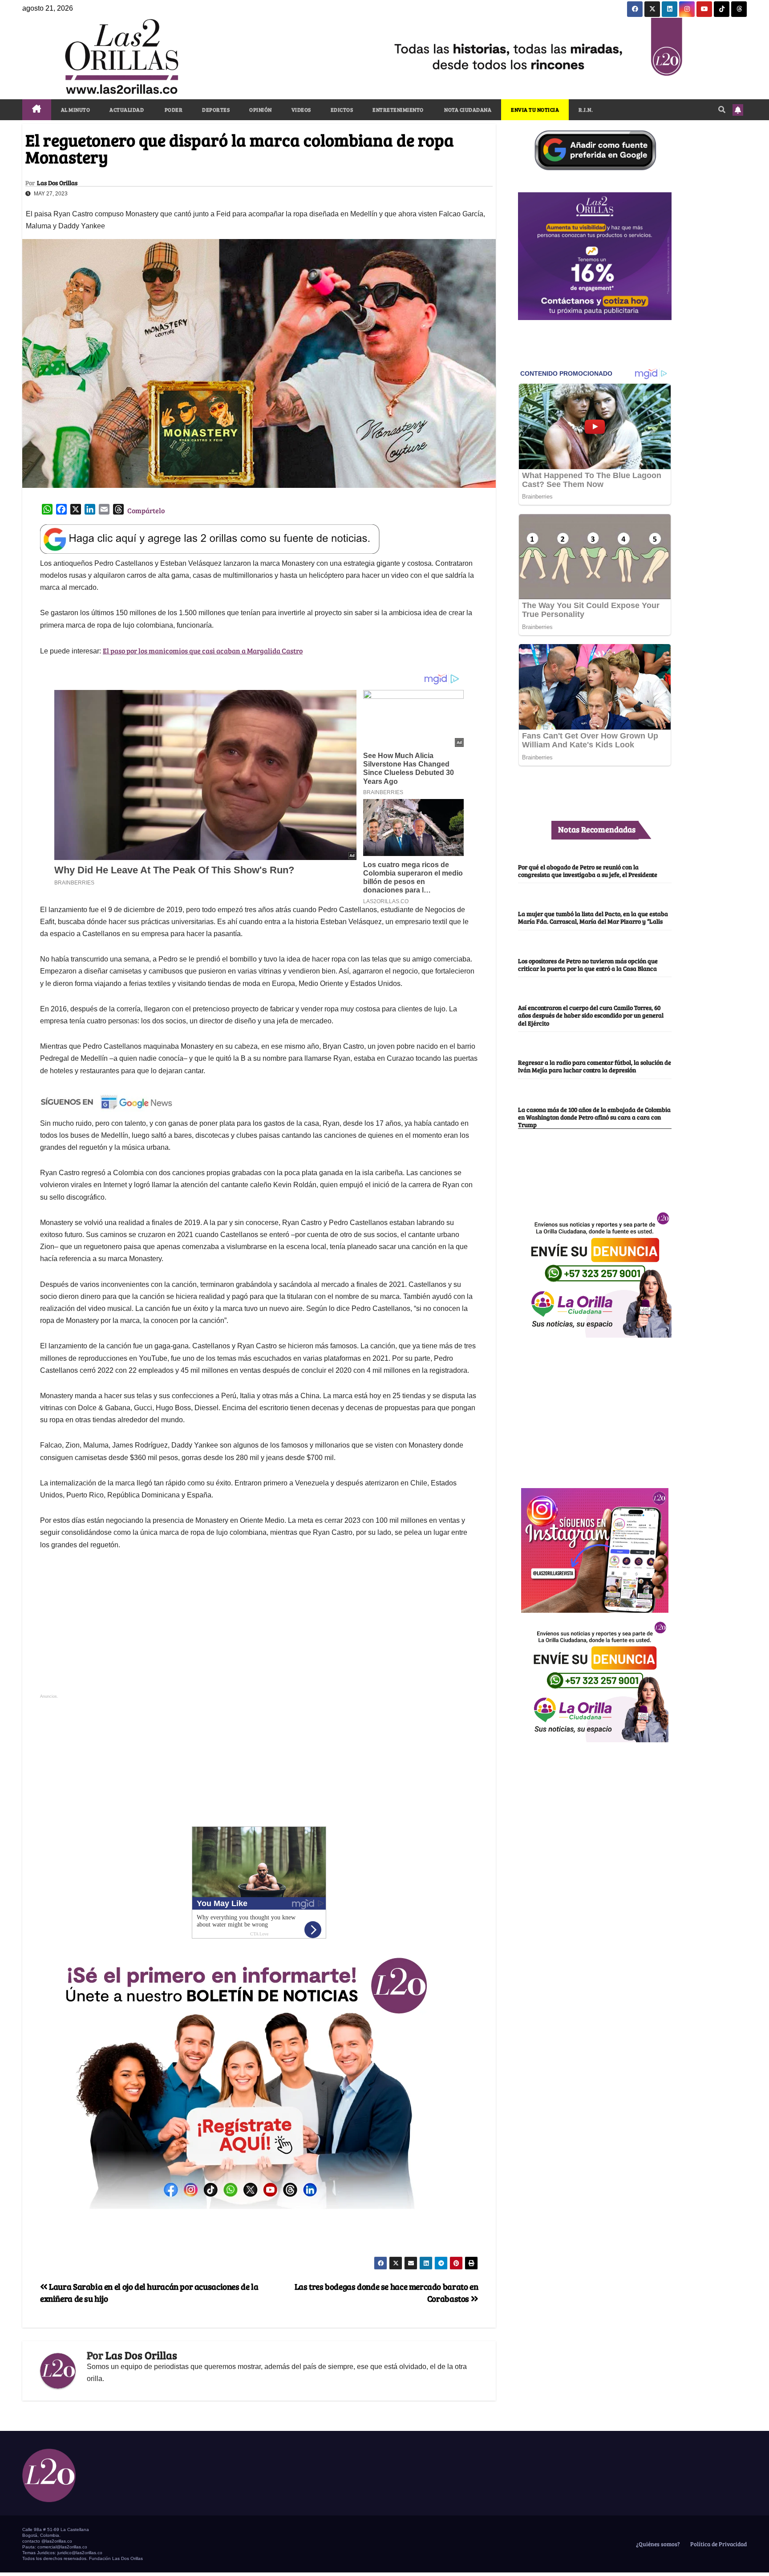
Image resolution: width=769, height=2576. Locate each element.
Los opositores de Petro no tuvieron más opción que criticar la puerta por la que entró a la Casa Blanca (588, 964)
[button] (722, 109)
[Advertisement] (259, 1627)
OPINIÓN (261, 110)
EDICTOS (342, 110)
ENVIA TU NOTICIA (535, 110)
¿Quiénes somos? (657, 2544)
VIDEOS (301, 110)
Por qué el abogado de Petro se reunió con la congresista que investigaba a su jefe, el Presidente (588, 870)
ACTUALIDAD (127, 110)
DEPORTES (216, 110)
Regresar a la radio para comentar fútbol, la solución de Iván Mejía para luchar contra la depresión (595, 1066)
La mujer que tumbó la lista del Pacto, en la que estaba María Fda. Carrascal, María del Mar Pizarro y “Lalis (593, 917)
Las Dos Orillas (57, 183)
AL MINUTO (76, 110)
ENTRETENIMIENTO (398, 110)
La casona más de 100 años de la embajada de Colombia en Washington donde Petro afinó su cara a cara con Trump (594, 1117)
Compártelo (146, 510)
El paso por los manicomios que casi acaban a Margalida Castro (203, 651)
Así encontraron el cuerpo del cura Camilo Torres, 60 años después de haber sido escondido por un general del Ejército (591, 1016)
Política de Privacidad (718, 2544)
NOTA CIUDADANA (467, 110)
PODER (173, 110)
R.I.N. (586, 110)
